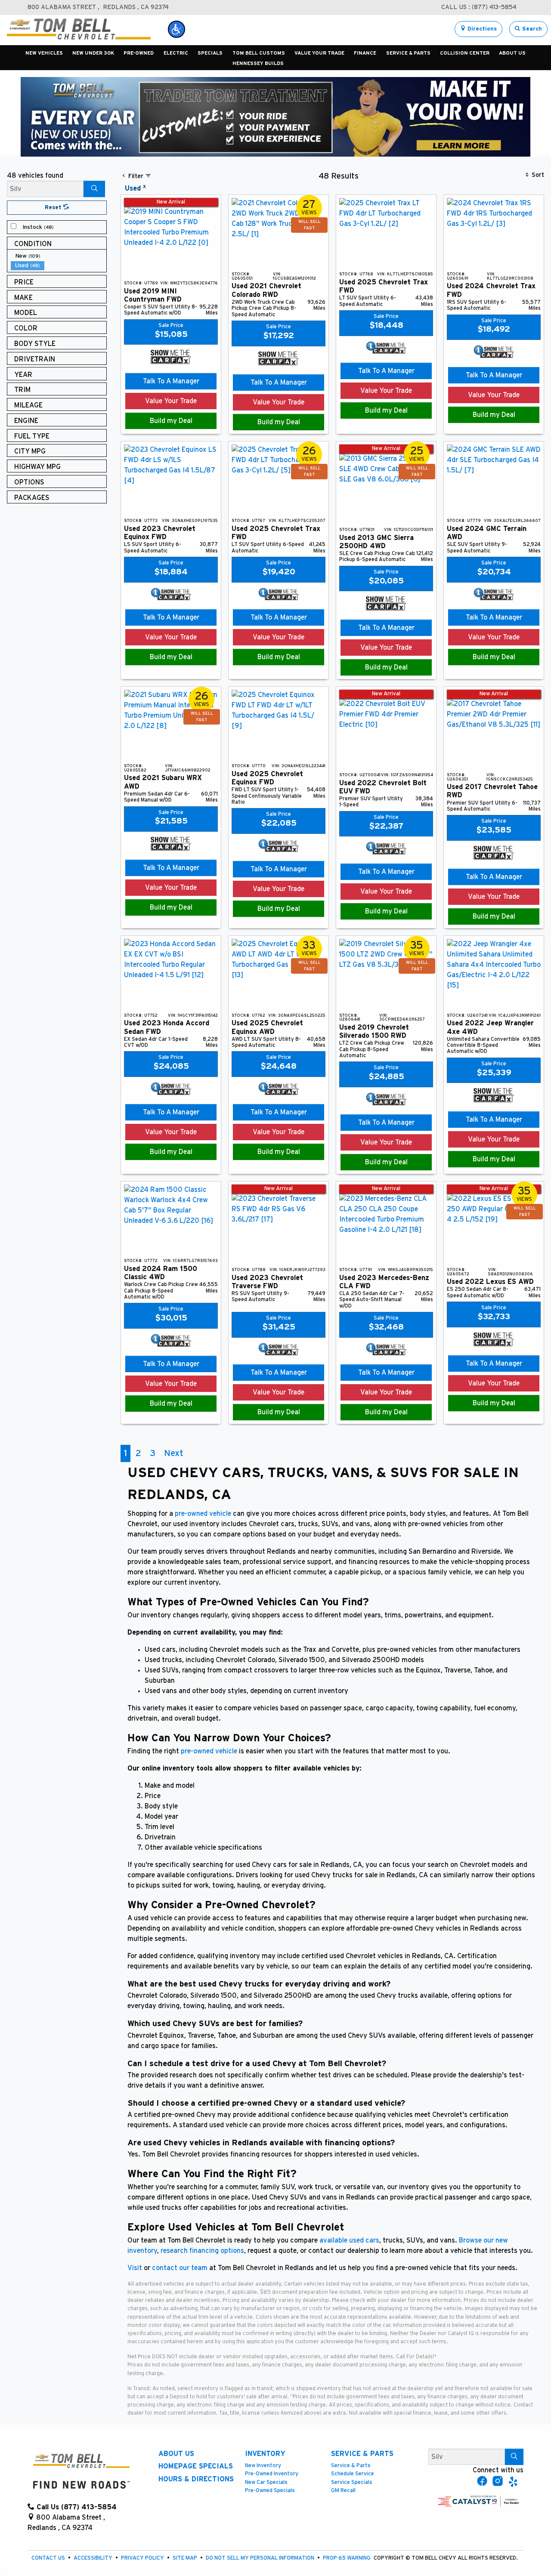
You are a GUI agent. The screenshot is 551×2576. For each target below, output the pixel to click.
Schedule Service (353, 2474)
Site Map (186, 2558)
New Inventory (263, 2466)
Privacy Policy (143, 2558)
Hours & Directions (196, 2479)
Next (173, 1453)
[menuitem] (59, 227)
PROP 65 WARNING (347, 2558)
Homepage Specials (196, 2466)
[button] (176, 29)
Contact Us (49, 2558)
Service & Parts (362, 2454)
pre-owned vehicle (203, 1514)
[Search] (94, 189)
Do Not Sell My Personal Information (261, 2558)
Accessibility (94, 2558)
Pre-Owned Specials (270, 2491)
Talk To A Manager (171, 381)
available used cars (349, 2240)
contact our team (180, 2268)
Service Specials (352, 2482)
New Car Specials (266, 2482)
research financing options (201, 2251)
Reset (54, 208)
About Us (176, 2454)
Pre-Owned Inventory (272, 2474)
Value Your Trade (171, 401)
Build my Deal (171, 421)
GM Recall (343, 2491)
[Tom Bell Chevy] (79, 29)
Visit (135, 2268)
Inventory (265, 2454)
